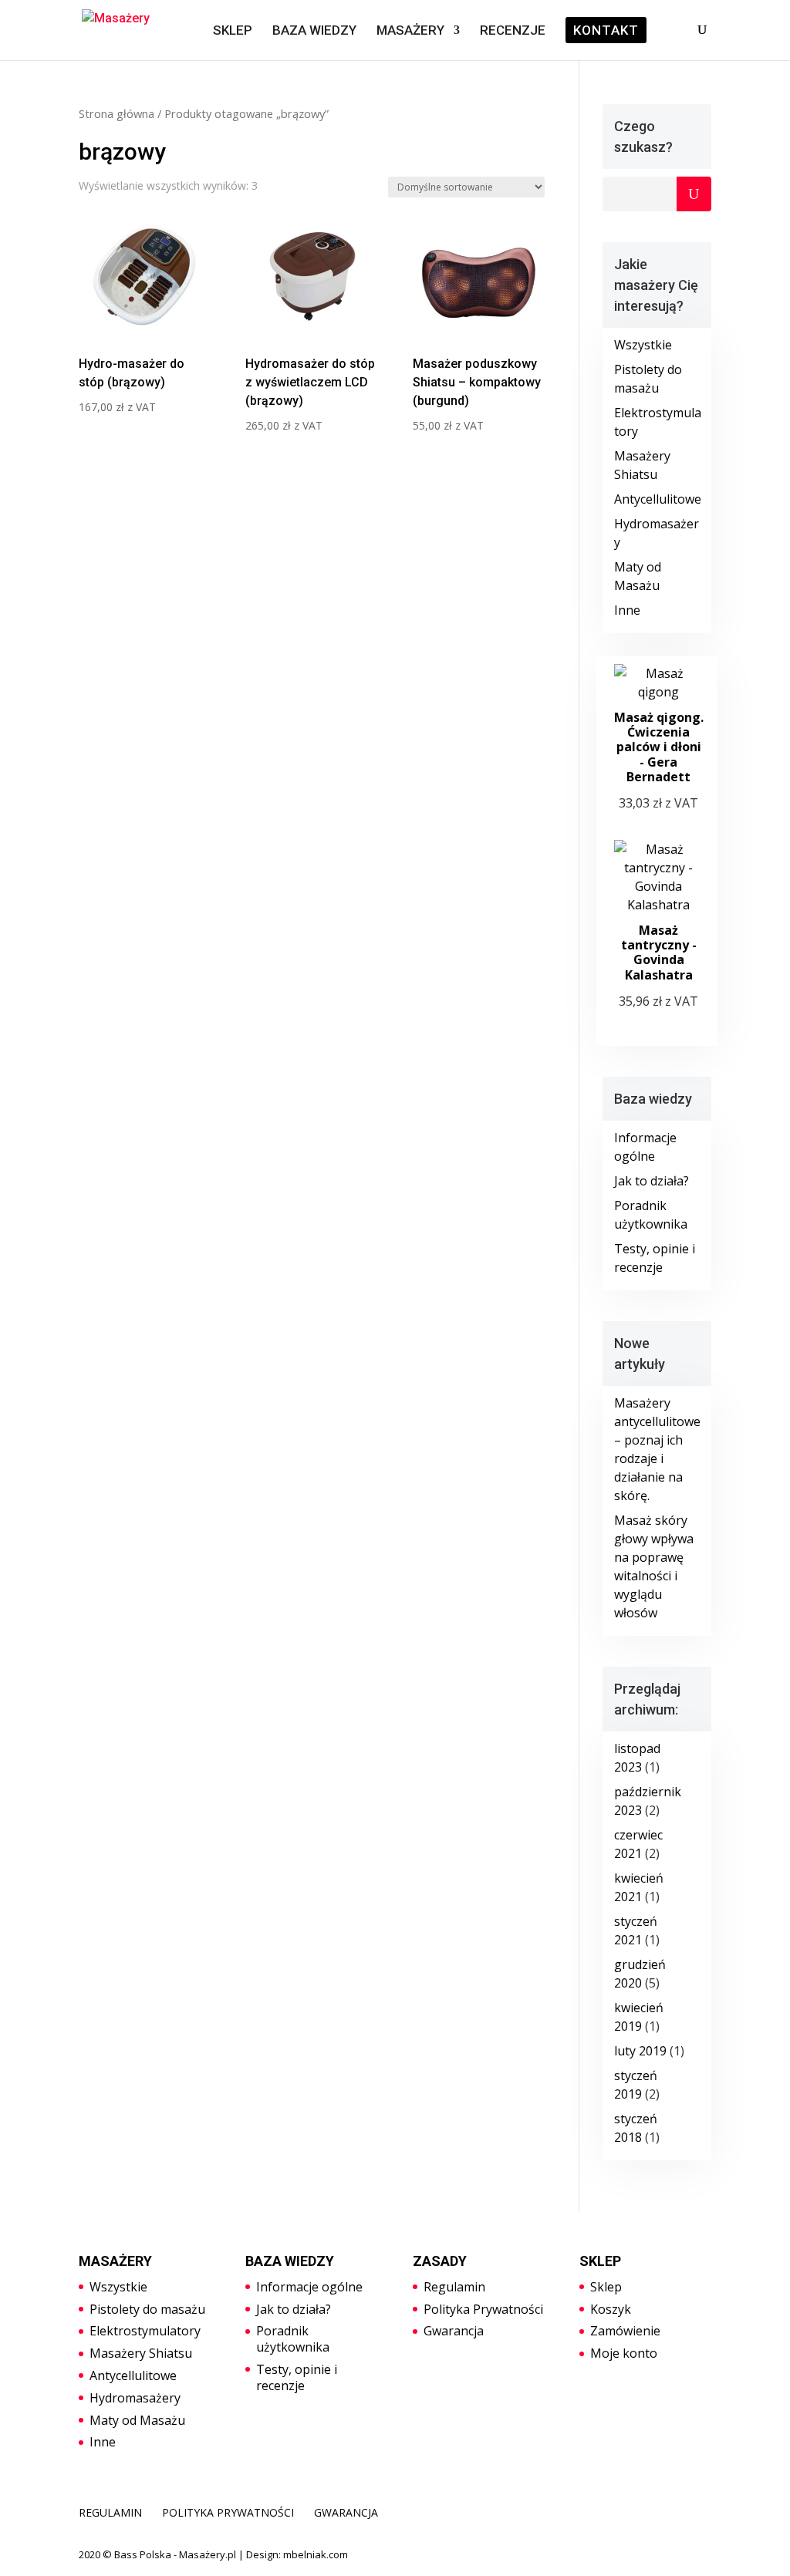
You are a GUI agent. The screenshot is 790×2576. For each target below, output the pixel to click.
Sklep (606, 2287)
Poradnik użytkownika (293, 2339)
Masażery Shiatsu (141, 2353)
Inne (627, 610)
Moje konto (624, 2353)
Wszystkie (643, 345)
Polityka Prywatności (483, 2309)
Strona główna (116, 113)
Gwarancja (454, 2331)
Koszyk (611, 2309)
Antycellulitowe (658, 499)
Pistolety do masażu (147, 2309)
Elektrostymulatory (145, 2331)
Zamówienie (625, 2331)
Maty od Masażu (137, 2420)
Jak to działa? (652, 1181)
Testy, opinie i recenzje (297, 2377)
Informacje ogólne (309, 2287)
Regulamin (454, 2287)
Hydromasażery (135, 2398)
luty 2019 (640, 2051)
